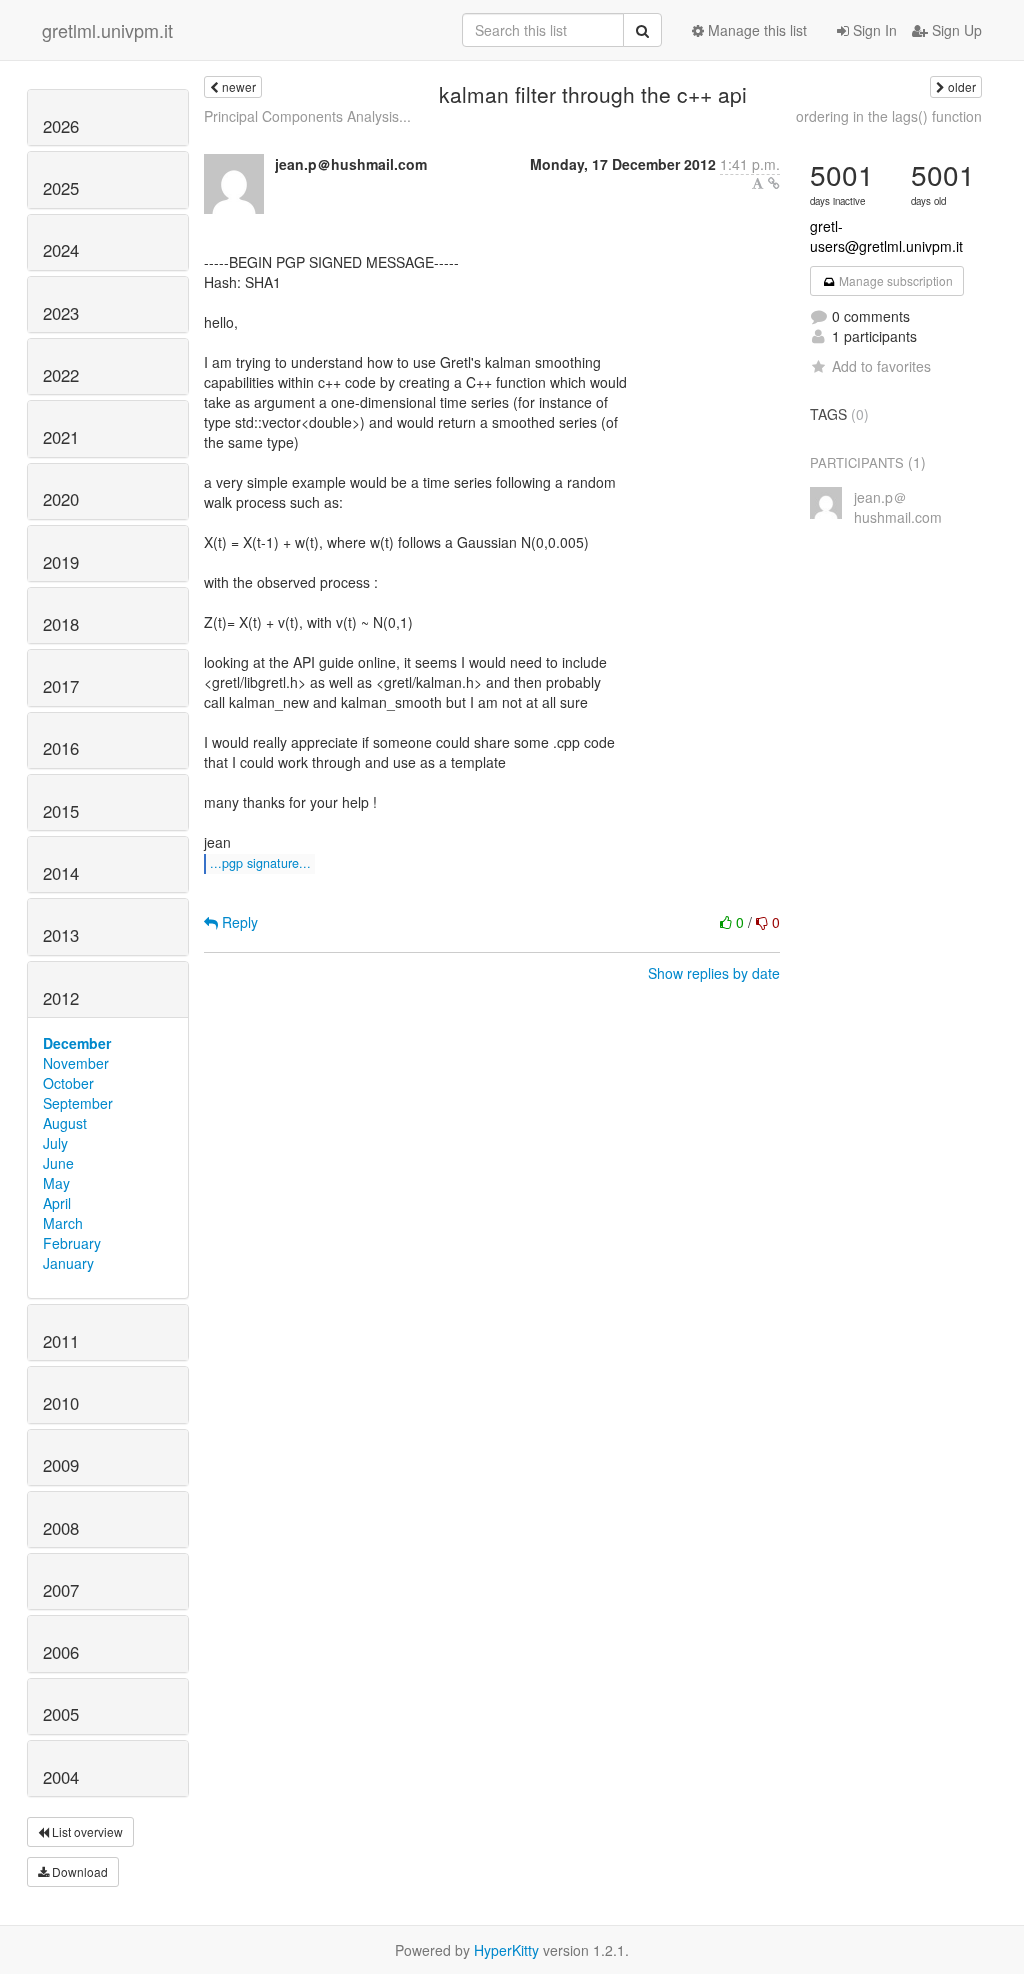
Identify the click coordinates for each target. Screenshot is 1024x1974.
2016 (61, 748)
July (55, 1143)
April (57, 1203)
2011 (61, 1341)
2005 (61, 1714)
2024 (61, 250)
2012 (61, 998)
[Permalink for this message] (774, 183)
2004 (61, 1777)
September (78, 1103)
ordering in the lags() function (889, 116)
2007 (61, 1590)
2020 (61, 499)
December (77, 1043)
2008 (61, 1528)
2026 (61, 126)
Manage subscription (894, 280)
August (65, 1123)
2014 (61, 873)
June (58, 1163)
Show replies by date (714, 973)
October (68, 1083)
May (56, 1183)
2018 (61, 624)
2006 (61, 1652)
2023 (61, 313)
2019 (61, 562)
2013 (61, 935)
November (76, 1063)
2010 (61, 1403)
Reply (238, 922)
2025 (61, 188)
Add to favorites (881, 366)
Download (78, 1871)
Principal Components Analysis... (307, 116)
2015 (61, 811)
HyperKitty (506, 1950)
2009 (61, 1465)
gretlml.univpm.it (107, 30)
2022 (61, 375)
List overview (86, 1831)
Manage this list (755, 30)
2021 (61, 437)
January (68, 1263)
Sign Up (955, 30)
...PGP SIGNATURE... (260, 863)
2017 (61, 686)
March (63, 1223)
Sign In (873, 30)
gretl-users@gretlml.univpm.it (886, 236)
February (72, 1243)
